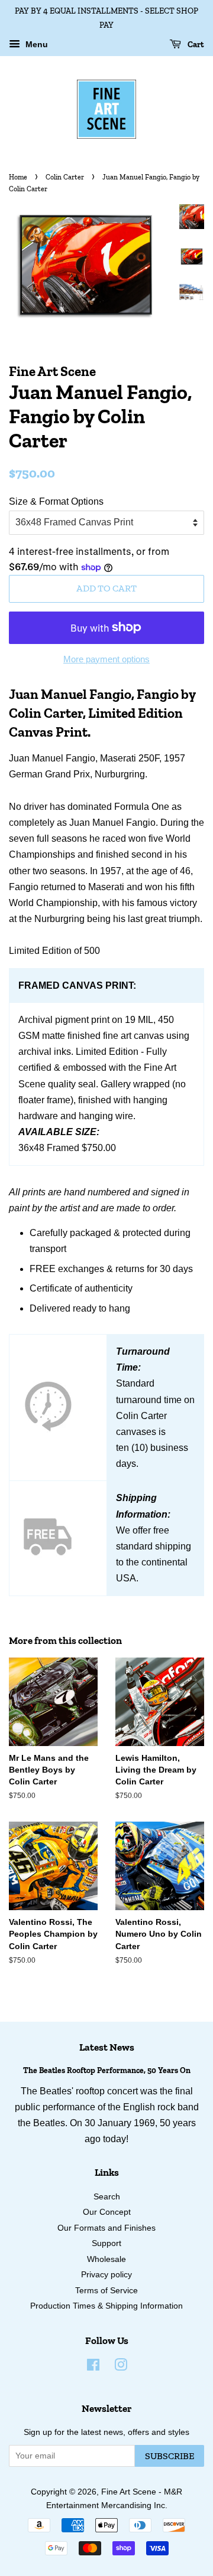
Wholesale (106, 2259)
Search (107, 2197)
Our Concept (107, 2212)
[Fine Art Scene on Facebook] (93, 2367)
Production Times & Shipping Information (106, 2306)
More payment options (106, 659)
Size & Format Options (56, 501)
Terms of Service (106, 2291)
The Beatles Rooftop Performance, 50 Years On (107, 2070)
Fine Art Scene (129, 2492)
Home (18, 177)
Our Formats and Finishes (106, 2228)
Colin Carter (65, 177)
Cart (195, 44)
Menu (35, 44)
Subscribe (170, 2456)
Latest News (107, 2047)
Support (106, 2243)
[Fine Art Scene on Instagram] (121, 2367)
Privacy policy (106, 2275)
